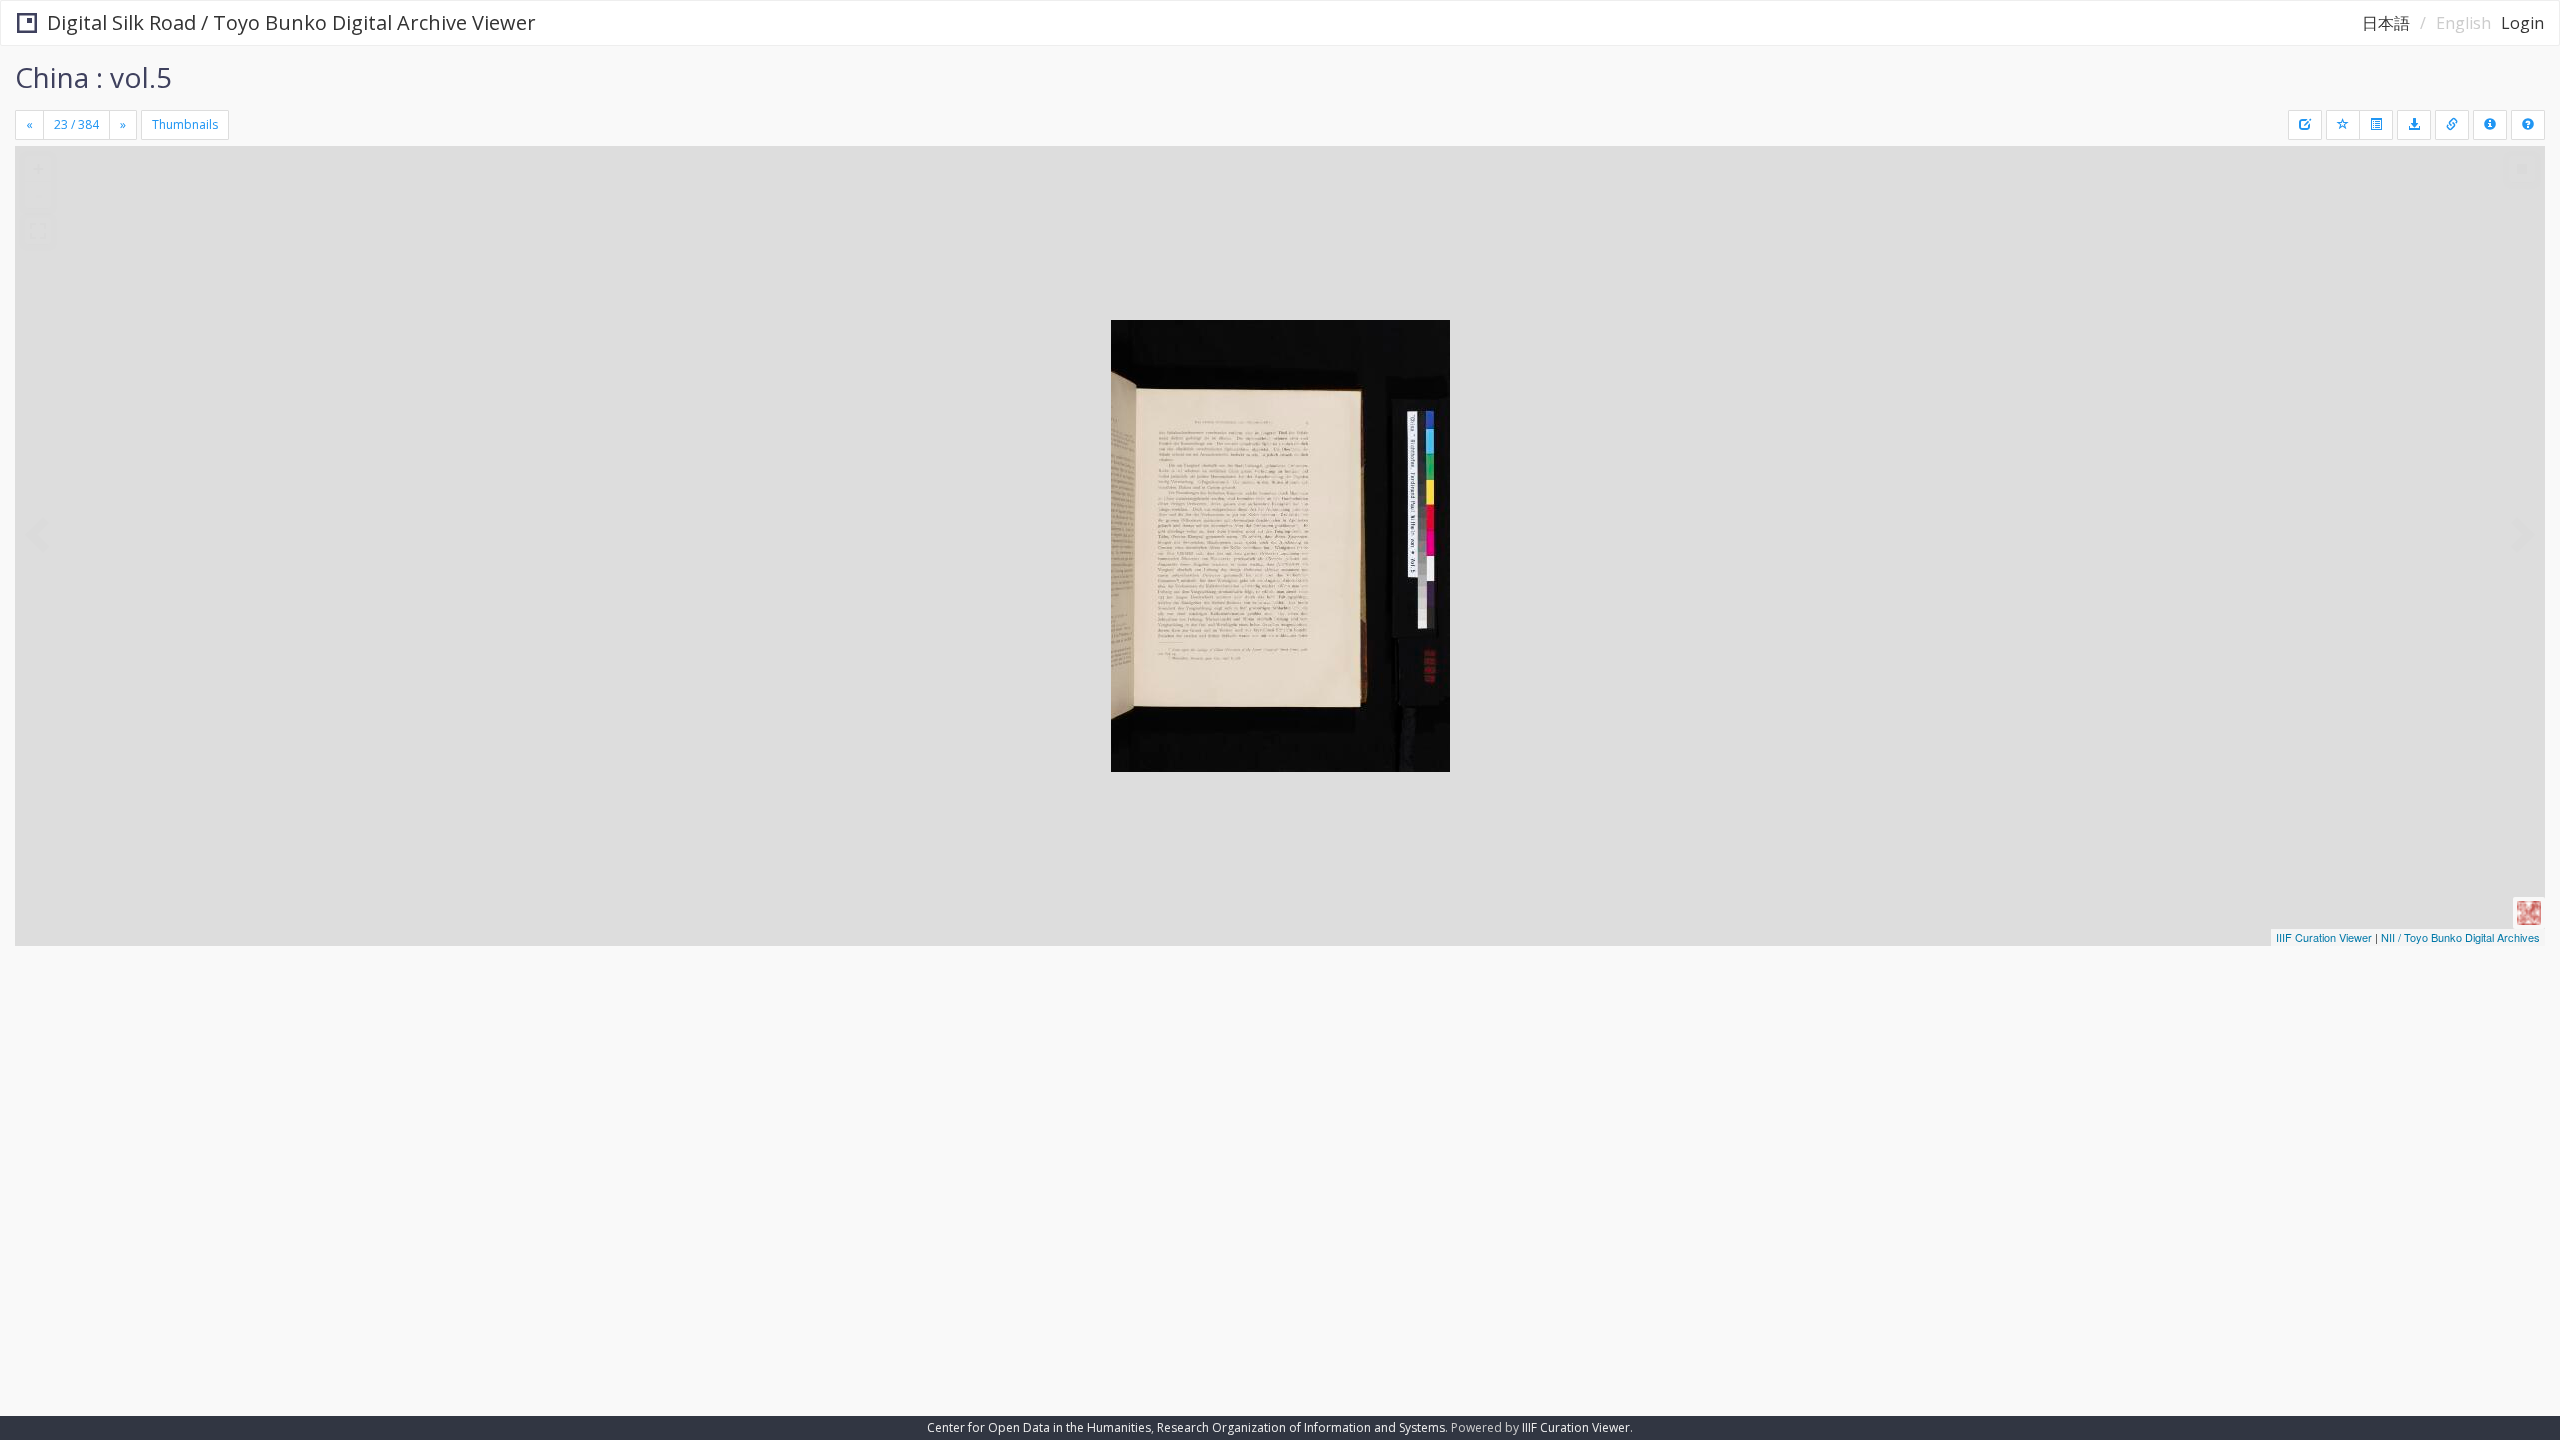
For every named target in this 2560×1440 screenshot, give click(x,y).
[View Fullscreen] (38, 231)
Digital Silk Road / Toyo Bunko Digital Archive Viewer (291, 22)
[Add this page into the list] (2343, 125)
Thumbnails (185, 124)
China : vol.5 (93, 77)
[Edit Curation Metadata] (2305, 125)
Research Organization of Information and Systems (1301, 1427)
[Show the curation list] (2376, 125)
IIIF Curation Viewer (2324, 937)
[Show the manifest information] (2490, 125)
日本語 (2386, 23)
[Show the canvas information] (2452, 125)
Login (2522, 23)
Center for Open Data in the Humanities (1039, 1427)
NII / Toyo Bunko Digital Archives (2460, 937)
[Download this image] (2414, 125)
